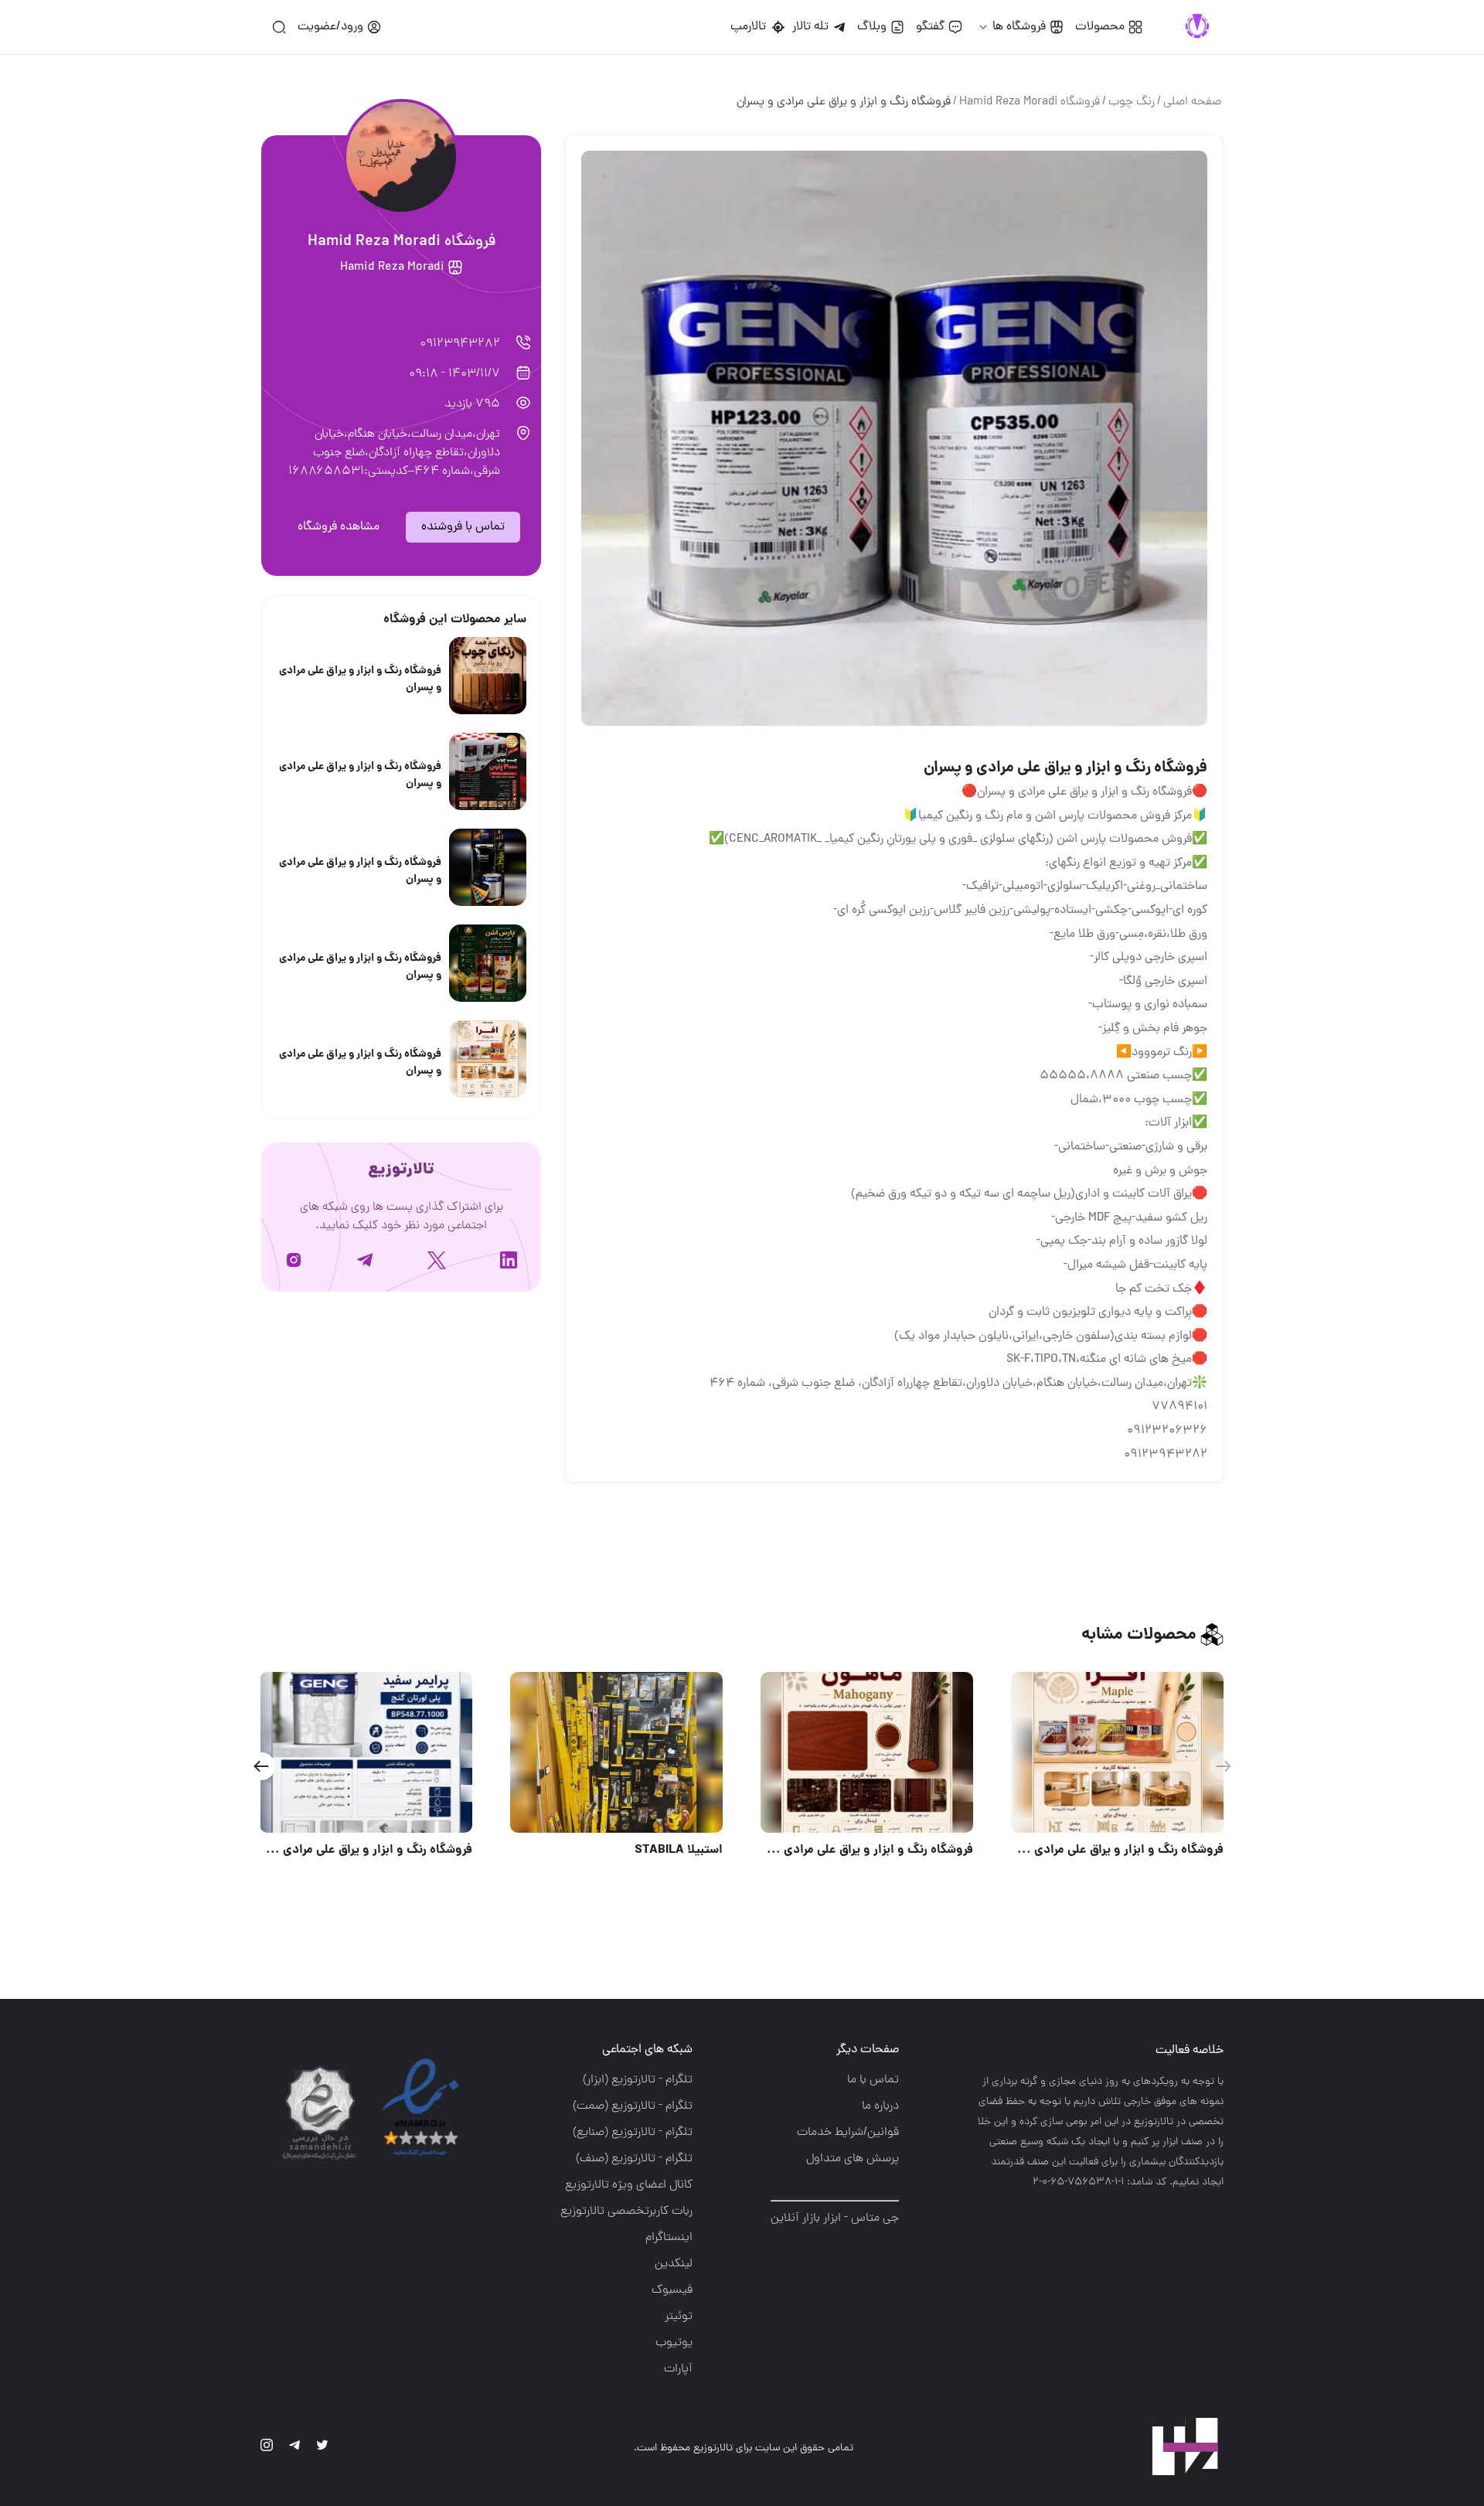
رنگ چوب (1132, 102)
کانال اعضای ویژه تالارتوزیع (629, 2185)
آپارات (678, 2369)
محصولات (1100, 27)
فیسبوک (672, 2290)
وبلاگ (872, 27)
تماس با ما (873, 2080)
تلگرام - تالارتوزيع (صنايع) (633, 2133)
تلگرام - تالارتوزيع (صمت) (633, 2106)
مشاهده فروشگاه (339, 527)
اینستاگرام (669, 2238)
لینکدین (674, 2264)
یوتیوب (674, 2343)
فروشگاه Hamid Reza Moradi (1030, 102)
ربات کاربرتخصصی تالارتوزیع (626, 2211)
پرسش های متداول (853, 2159)
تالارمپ (751, 27)
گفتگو (930, 27)
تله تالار (810, 27)
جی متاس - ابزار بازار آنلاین (835, 2218)
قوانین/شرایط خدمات (848, 2133)
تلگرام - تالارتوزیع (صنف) (634, 2159)
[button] (261, 1766)
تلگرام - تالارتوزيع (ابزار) (638, 2080)
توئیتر (679, 2317)
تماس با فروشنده (463, 527)
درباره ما (880, 2106)
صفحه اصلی (1192, 102)
